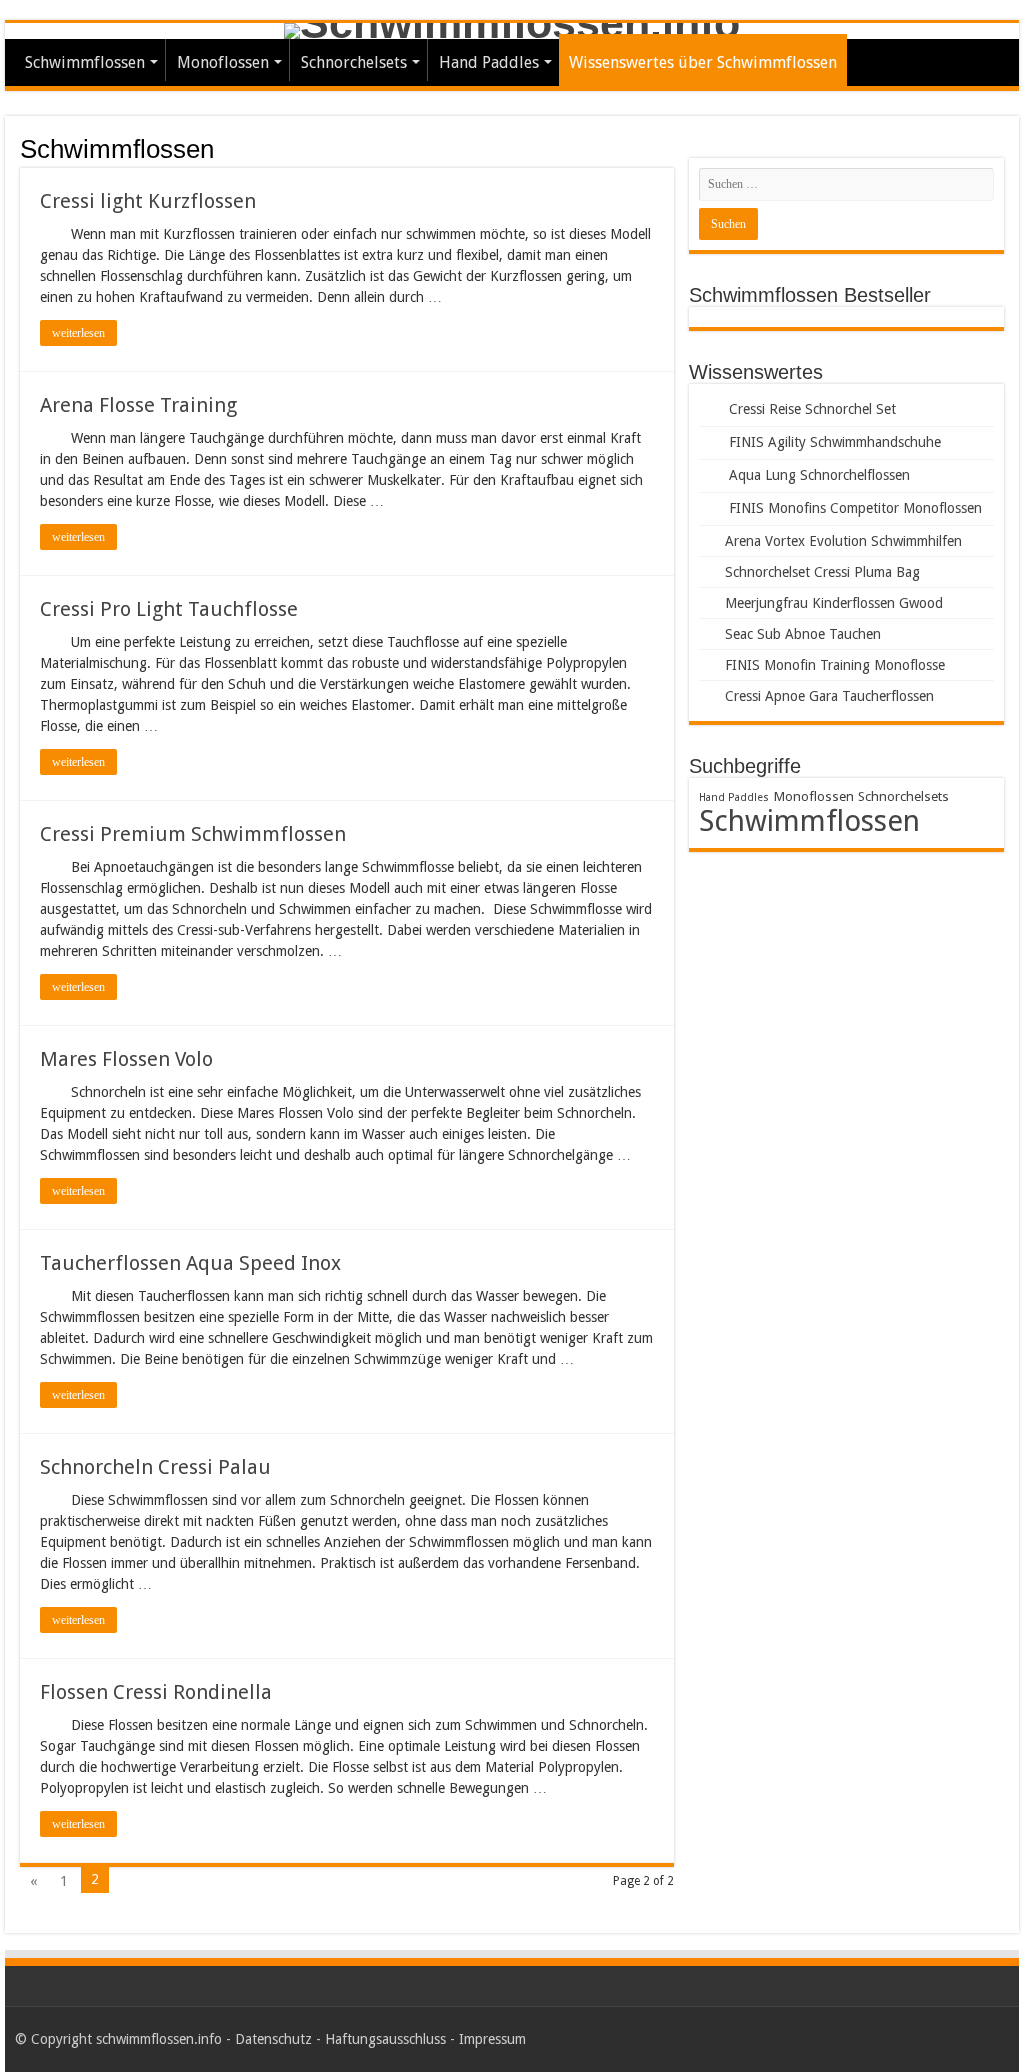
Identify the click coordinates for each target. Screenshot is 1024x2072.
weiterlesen (78, 333)
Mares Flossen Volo (126, 1059)
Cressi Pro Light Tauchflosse (169, 609)
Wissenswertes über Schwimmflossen (703, 62)
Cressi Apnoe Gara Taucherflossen (829, 696)
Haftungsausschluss (385, 2039)
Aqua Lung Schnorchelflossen (819, 475)
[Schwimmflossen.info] (512, 31)
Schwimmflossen (85, 62)
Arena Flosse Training (138, 405)
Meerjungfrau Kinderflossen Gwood (834, 603)
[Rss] (984, 2039)
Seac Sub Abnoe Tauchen (803, 634)
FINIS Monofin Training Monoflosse (835, 665)
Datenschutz (273, 2039)
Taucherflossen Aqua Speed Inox (190, 1263)
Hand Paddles (489, 62)
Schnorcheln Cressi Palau (155, 1467)
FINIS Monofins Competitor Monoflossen (855, 508)
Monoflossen (223, 62)
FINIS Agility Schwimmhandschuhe (835, 442)
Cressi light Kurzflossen (148, 201)
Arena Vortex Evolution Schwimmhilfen (843, 541)
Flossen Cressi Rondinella (156, 1692)
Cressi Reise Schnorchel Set (812, 409)
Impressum (492, 2039)
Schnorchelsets (354, 62)
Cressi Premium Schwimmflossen (193, 834)
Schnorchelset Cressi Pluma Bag (822, 572)
